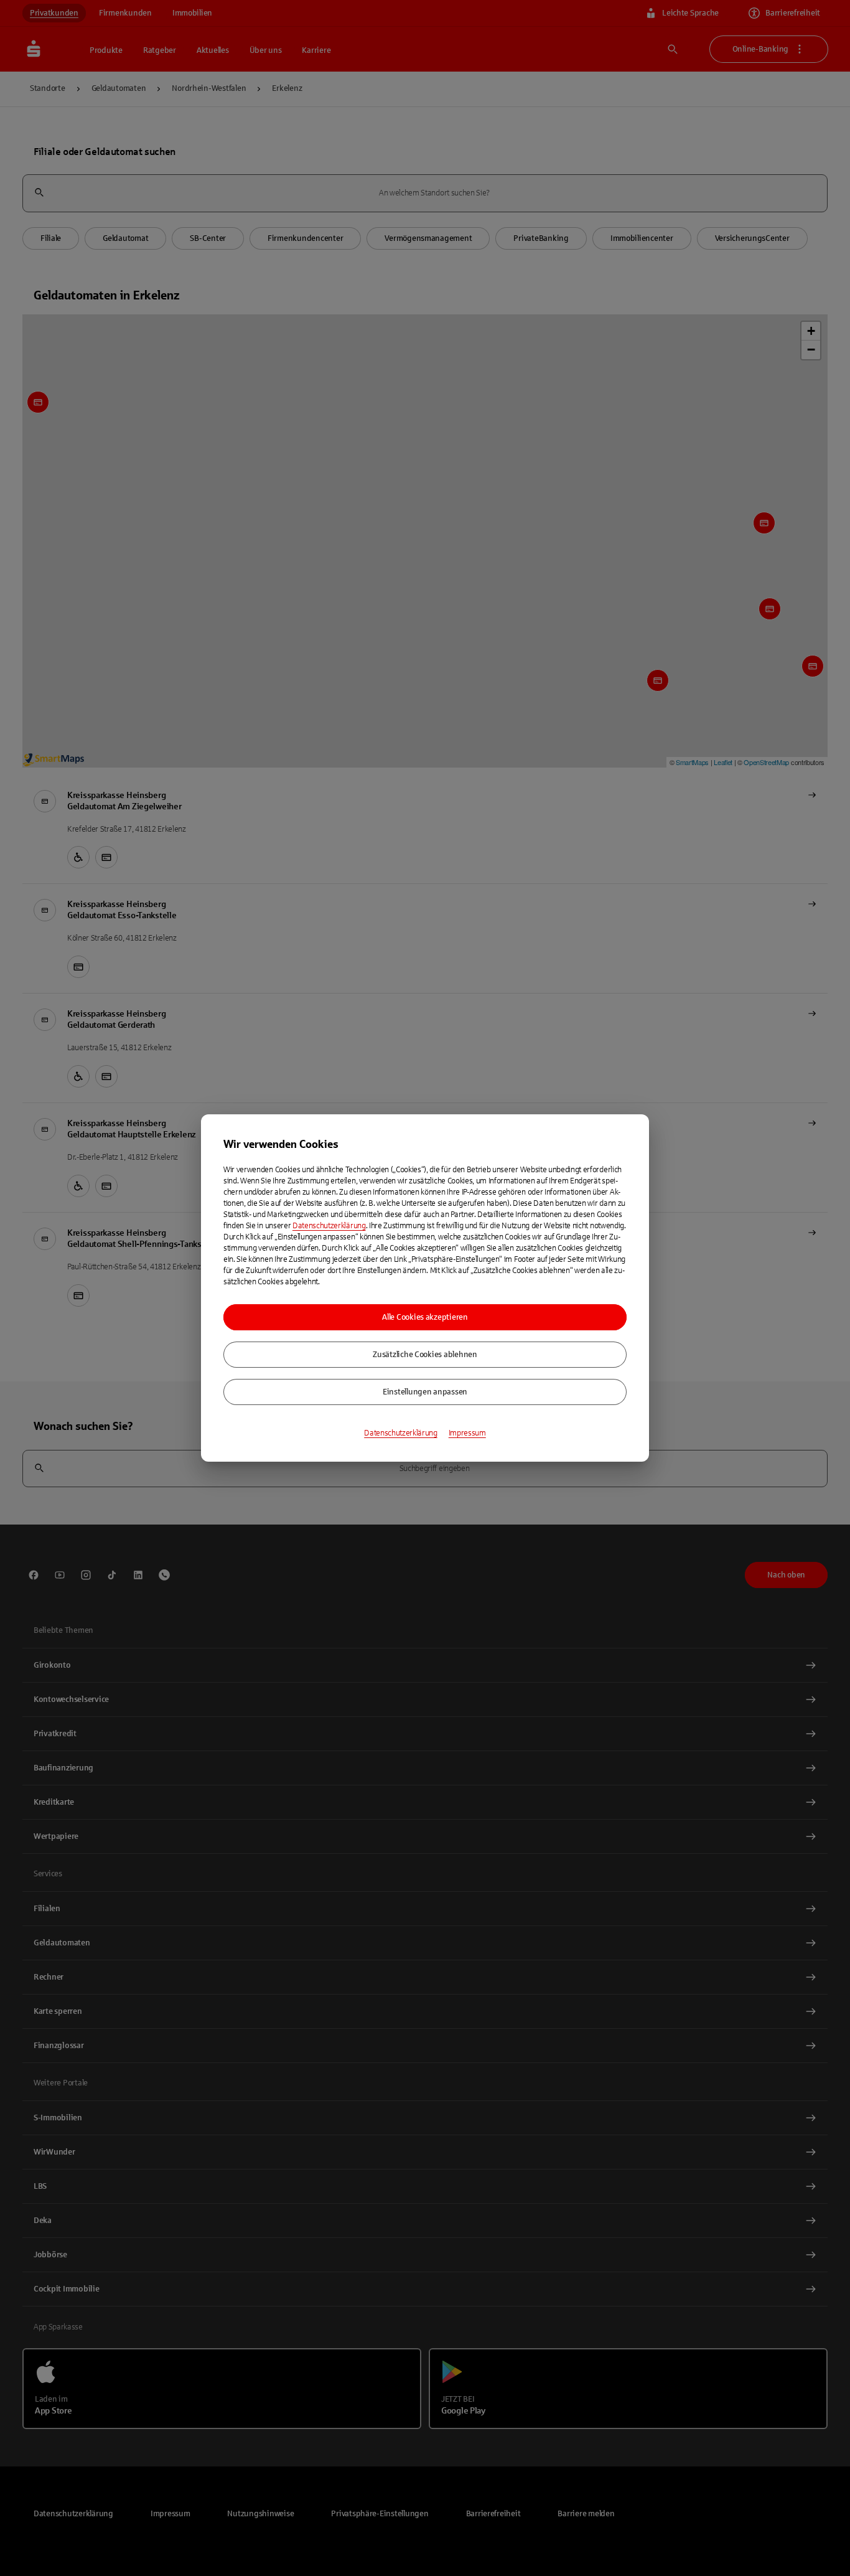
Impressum (467, 1433)
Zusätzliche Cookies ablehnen (425, 1355)
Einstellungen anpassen (425, 1392)
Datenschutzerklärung (329, 1226)
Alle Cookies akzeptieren (425, 1317)
